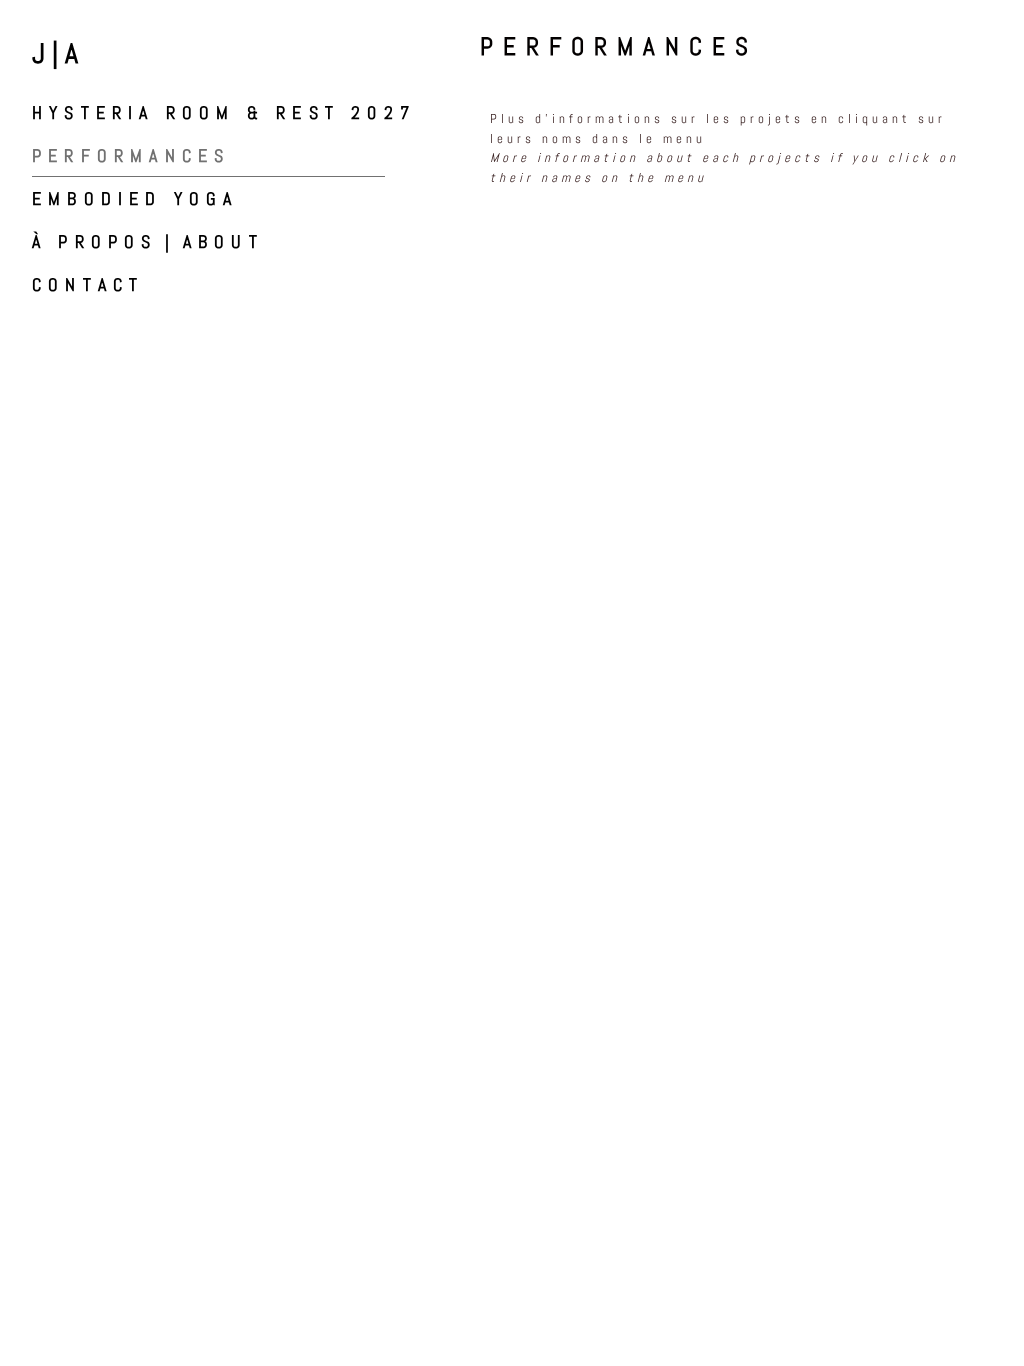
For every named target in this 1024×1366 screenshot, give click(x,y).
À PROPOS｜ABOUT (148, 241)
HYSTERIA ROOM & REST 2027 (224, 112)
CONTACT (88, 284)
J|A (59, 53)
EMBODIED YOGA (135, 198)
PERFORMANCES (131, 155)
